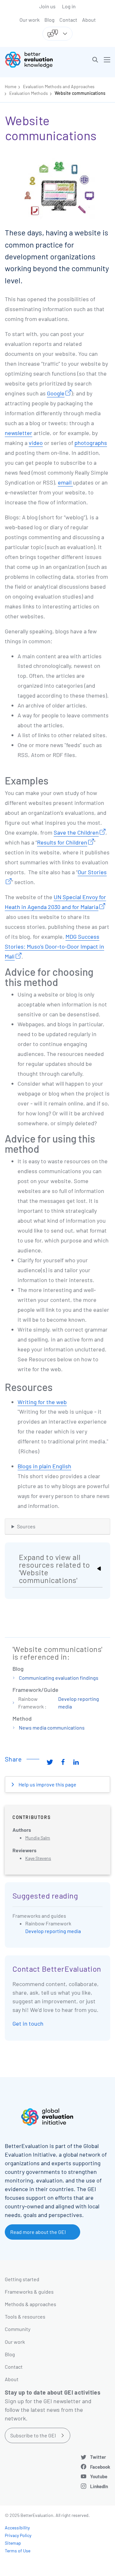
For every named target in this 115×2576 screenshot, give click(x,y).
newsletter (19, 433)
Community (18, 2329)
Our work (30, 20)
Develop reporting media (53, 1931)
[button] (95, 60)
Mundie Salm (38, 1838)
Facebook (100, 2467)
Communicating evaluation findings (59, 1678)
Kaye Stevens (38, 1858)
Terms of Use (18, 2551)
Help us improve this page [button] (47, 1784)
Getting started (22, 2279)
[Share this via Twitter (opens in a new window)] (50, 1762)
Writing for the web (42, 1402)
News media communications (52, 1728)
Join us (47, 6)
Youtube (99, 2476)
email (65, 482)
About (89, 20)
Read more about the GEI (38, 2232)
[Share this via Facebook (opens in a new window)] (63, 1762)
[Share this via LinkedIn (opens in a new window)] (76, 1762)
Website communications (80, 93)
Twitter (98, 2457)
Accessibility (17, 2528)
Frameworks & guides (29, 2292)
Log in (69, 6)
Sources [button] (26, 1526)
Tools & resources (25, 2316)
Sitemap (13, 2543)
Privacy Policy (18, 2535)
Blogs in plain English (44, 1466)
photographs (91, 443)
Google (56, 393)
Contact (68, 20)
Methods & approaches (31, 2304)
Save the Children (76, 832)
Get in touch (28, 2023)
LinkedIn (99, 2486)
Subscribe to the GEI (33, 2435)
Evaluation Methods (29, 93)
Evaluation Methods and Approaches (59, 86)
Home (11, 86)
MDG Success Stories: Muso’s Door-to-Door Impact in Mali (54, 946)
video (36, 443)
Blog (50, 20)
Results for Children (62, 842)
